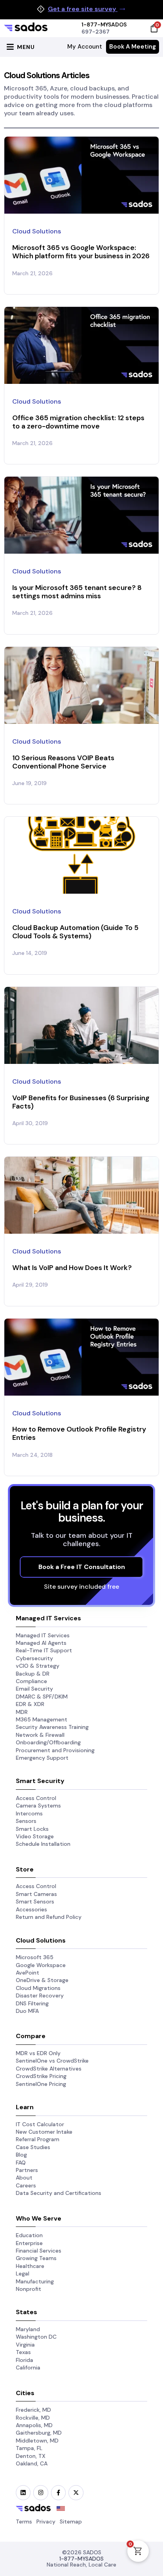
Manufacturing (35, 2281)
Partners (27, 2170)
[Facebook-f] (58, 2492)
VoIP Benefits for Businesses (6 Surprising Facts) (81, 1102)
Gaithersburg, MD (39, 2433)
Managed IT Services (43, 1635)
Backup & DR (33, 1674)
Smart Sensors (35, 1901)
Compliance (31, 1681)
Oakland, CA (32, 2463)
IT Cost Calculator (40, 2124)
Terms (24, 2522)
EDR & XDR (30, 1704)
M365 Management (42, 1719)
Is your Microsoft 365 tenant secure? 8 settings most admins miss (77, 592)
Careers (26, 2185)
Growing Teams (36, 2258)
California (28, 2367)
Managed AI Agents (41, 1643)
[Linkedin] (23, 2492)
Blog (21, 2155)
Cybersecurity (34, 1658)
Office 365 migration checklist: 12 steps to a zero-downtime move (78, 422)
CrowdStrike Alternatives (49, 2069)
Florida (25, 2360)
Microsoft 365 (35, 1957)
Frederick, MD (33, 2410)
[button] (20, 47)
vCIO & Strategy (38, 1666)
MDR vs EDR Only (38, 2053)
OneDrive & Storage (42, 1980)
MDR (22, 1712)
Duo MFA (27, 2011)
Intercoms (29, 1813)
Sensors (26, 1821)
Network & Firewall (40, 1735)
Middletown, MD (37, 2441)
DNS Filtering (32, 2003)
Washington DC (36, 2337)
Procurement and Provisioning (55, 1750)
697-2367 (96, 32)
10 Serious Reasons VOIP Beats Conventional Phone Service (63, 762)
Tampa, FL (29, 2448)
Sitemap (71, 2522)
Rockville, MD (33, 2418)
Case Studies (33, 2147)
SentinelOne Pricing (41, 2084)
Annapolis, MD (34, 2425)
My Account (85, 47)
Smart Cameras (36, 1894)
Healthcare (30, 2266)
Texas (23, 2352)
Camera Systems (38, 1806)
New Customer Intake (44, 2132)
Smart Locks (32, 1829)
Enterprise (29, 2243)
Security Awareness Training (52, 1727)
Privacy (46, 2522)
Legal (23, 2273)
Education (29, 2235)
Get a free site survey (83, 9)
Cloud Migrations (38, 1988)
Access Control (36, 1798)
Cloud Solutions (37, 231)
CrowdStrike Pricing (41, 2076)
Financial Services (39, 2251)
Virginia (25, 2345)
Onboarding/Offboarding (48, 1742)
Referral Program (38, 2139)
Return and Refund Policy (49, 1917)
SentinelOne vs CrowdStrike (52, 2061)
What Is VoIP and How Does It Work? (72, 1268)
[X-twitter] (76, 2492)
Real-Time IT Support (44, 1650)
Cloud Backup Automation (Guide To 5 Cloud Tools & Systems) (75, 932)
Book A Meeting (133, 47)
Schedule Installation (43, 1844)
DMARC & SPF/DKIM (42, 1697)
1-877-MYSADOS (104, 24)
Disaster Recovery (40, 1995)
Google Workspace (41, 1965)
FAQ (21, 2163)
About (24, 2178)
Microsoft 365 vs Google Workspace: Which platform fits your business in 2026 (81, 252)
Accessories (31, 1909)
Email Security (34, 1689)
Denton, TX (31, 2456)
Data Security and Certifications (59, 2193)
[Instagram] (41, 2492)
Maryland (28, 2329)
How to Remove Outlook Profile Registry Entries (79, 1433)
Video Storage (35, 1836)
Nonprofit (28, 2289)
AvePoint (27, 1973)
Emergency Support (42, 1758)
